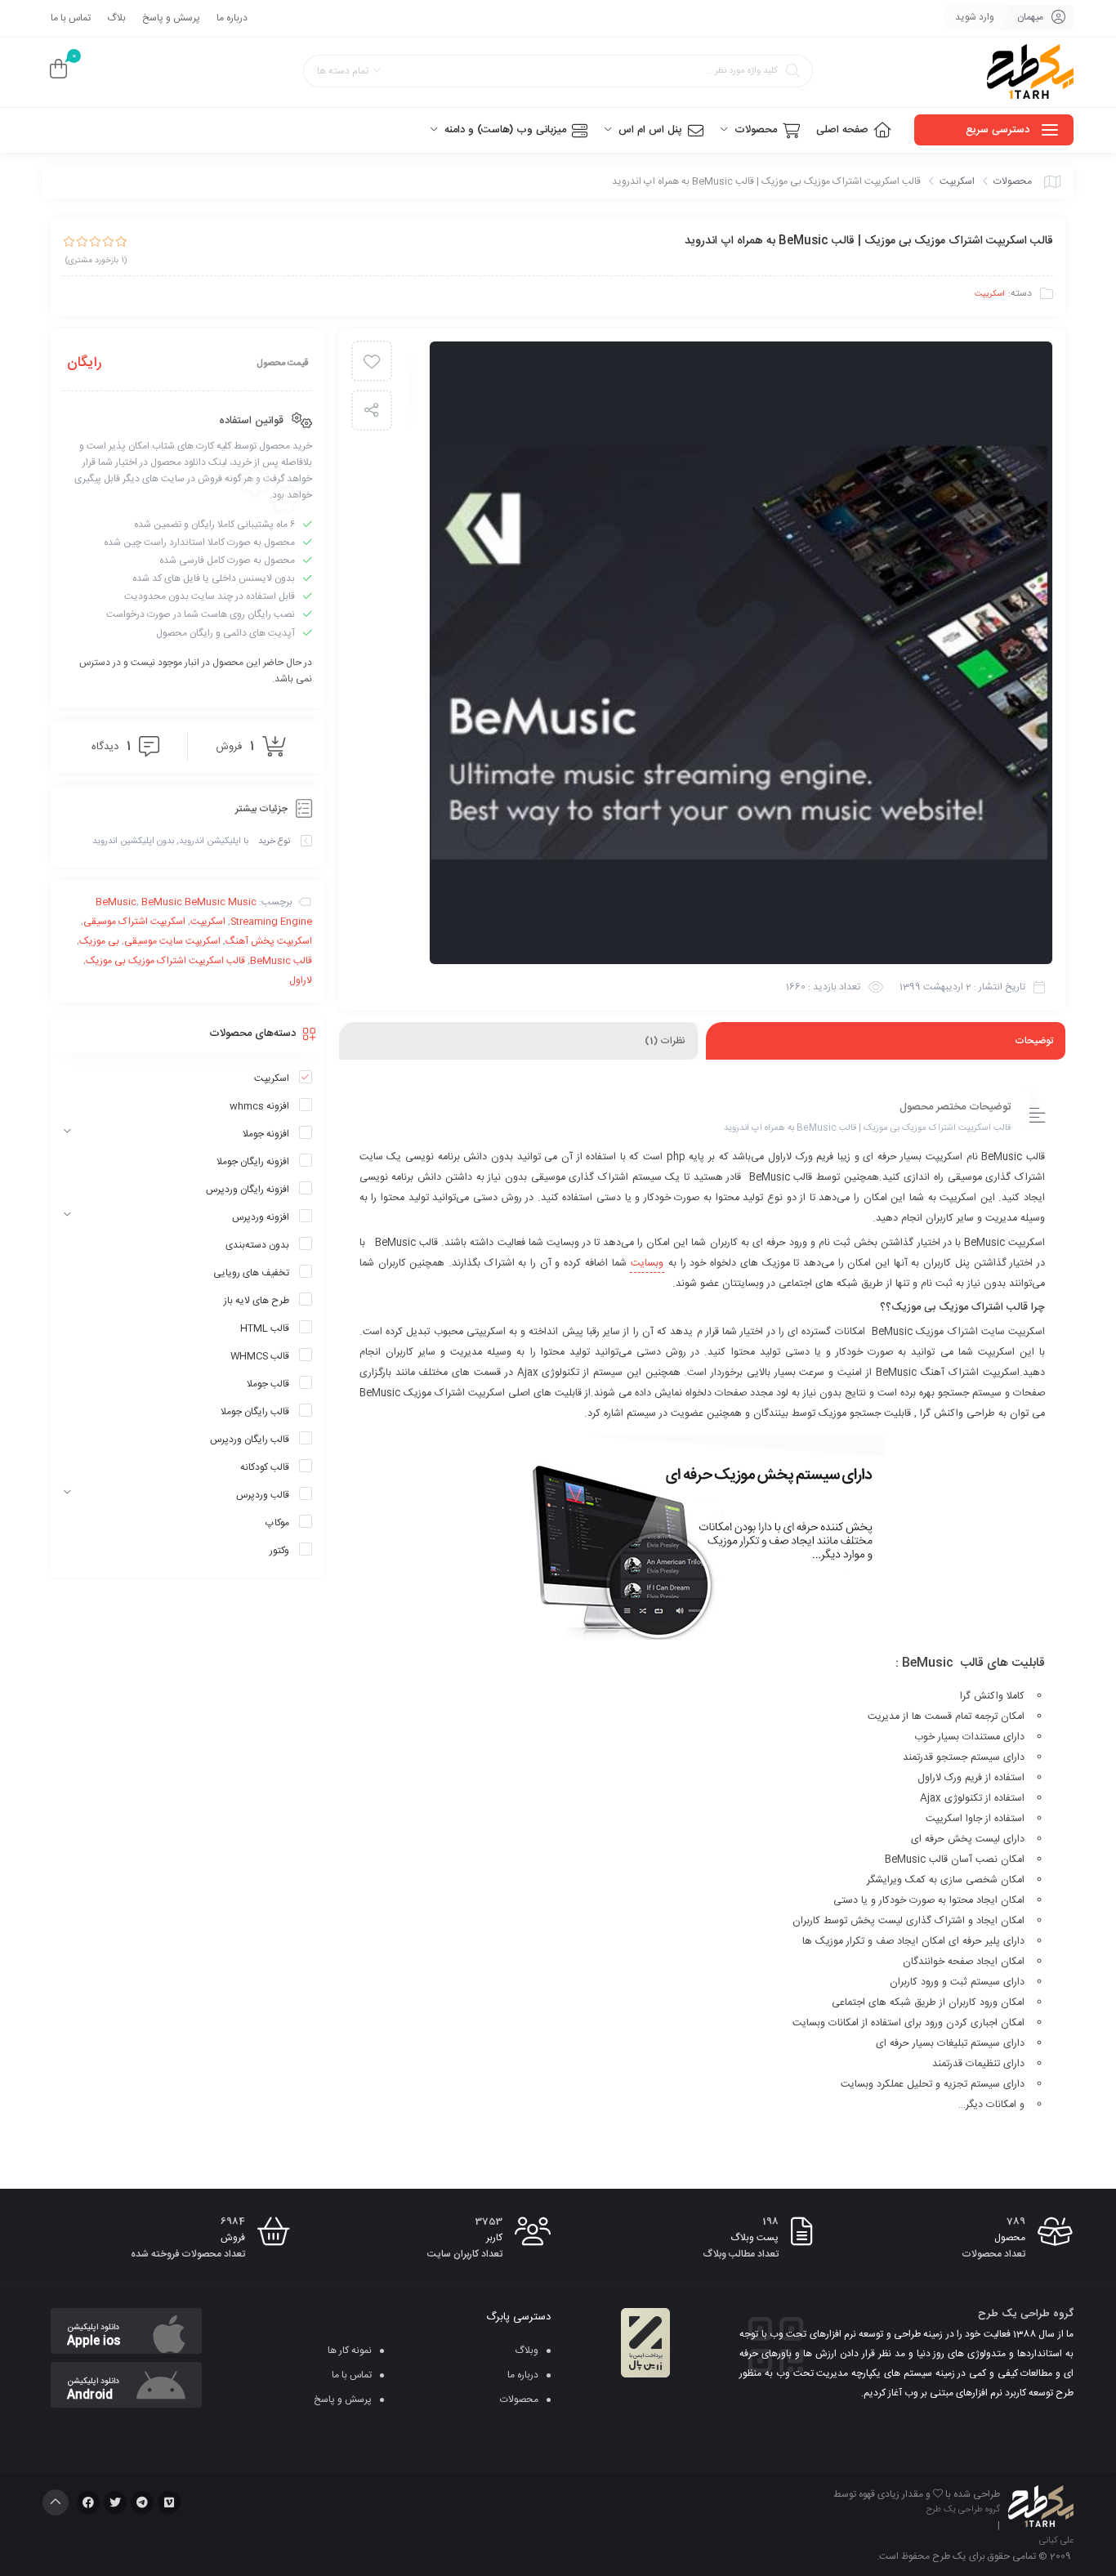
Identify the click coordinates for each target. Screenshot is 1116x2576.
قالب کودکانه (265, 1467)
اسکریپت (957, 181)
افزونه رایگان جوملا (253, 1162)
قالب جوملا (268, 1384)
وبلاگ (527, 2351)
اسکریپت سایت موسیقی (172, 941)
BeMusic (116, 902)
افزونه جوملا (266, 1134)
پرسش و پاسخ (171, 18)
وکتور (279, 1551)
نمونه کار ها (350, 2351)
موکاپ (277, 1523)
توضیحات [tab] (1034, 1041)
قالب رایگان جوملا (255, 1412)
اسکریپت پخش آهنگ (269, 941)
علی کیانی (1056, 2541)
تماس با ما (71, 18)
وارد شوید (975, 17)
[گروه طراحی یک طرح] (1030, 72)
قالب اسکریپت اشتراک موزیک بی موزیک (165, 961)
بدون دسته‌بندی (257, 1245)
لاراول (301, 980)
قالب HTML (265, 1328)
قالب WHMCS (260, 1356)
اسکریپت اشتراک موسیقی (134, 922)
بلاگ (116, 18)
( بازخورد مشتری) (96, 261)
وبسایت (647, 1263)
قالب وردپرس (263, 1495)
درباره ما (232, 18)
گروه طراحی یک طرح (963, 2510)
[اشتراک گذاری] (372, 410)
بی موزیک (99, 941)
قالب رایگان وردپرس (250, 1440)
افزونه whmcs (259, 1106)
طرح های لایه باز (257, 1301)
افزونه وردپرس (261, 1217)
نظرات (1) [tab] (665, 1041)
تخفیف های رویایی (251, 1273)
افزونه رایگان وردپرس (248, 1190)
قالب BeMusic (281, 961)
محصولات (1013, 181)
